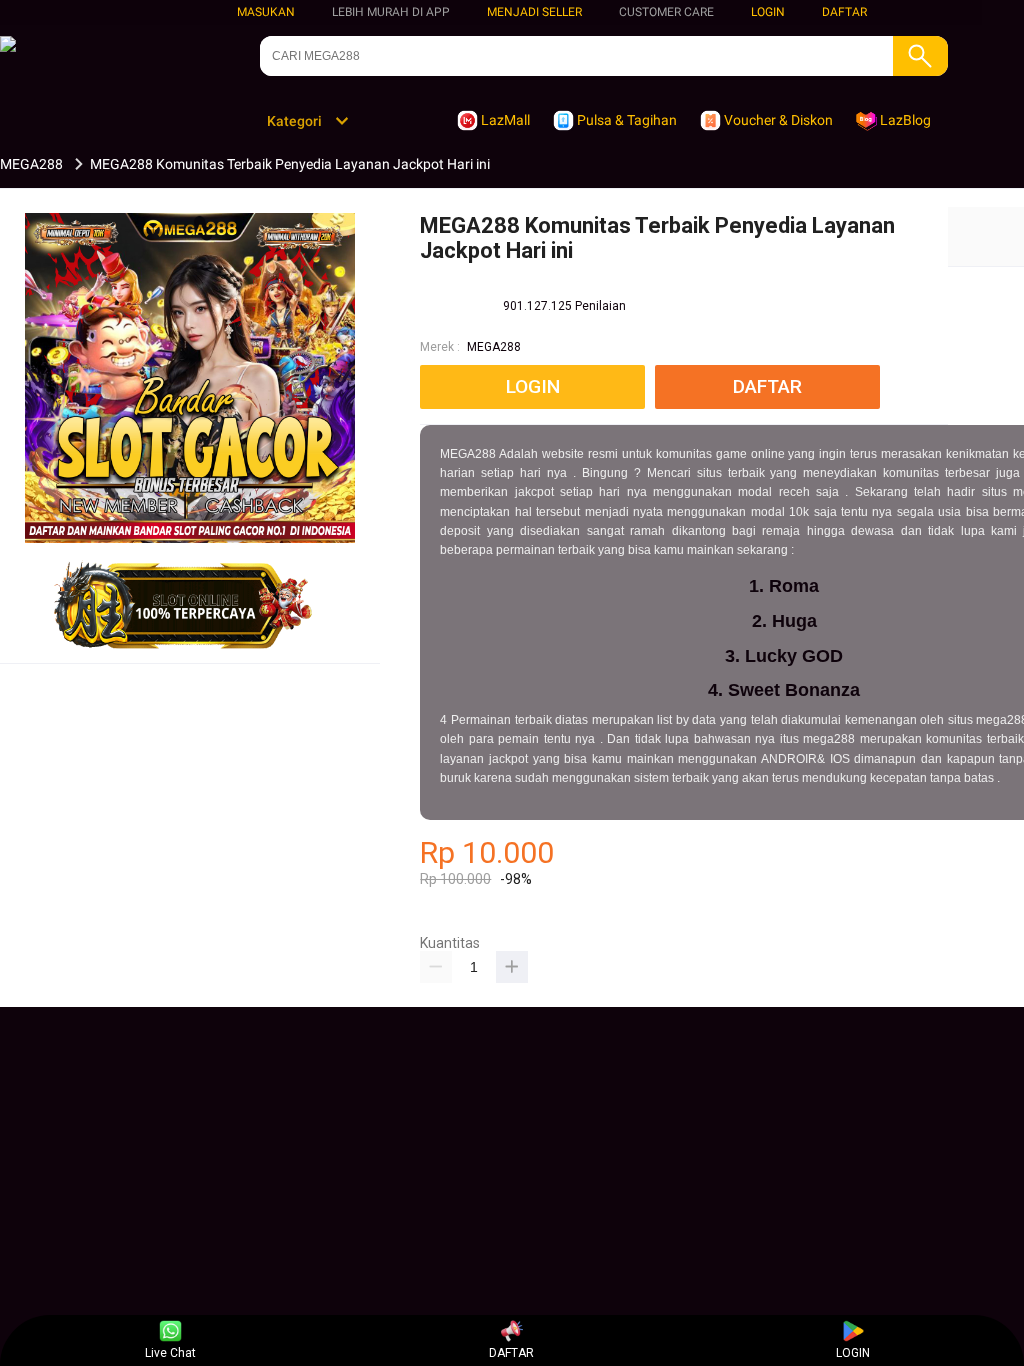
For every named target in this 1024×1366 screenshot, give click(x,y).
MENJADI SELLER (534, 12)
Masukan (266, 12)
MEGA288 (494, 347)
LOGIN (768, 12)
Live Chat (170, 1353)
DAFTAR (844, 12)
